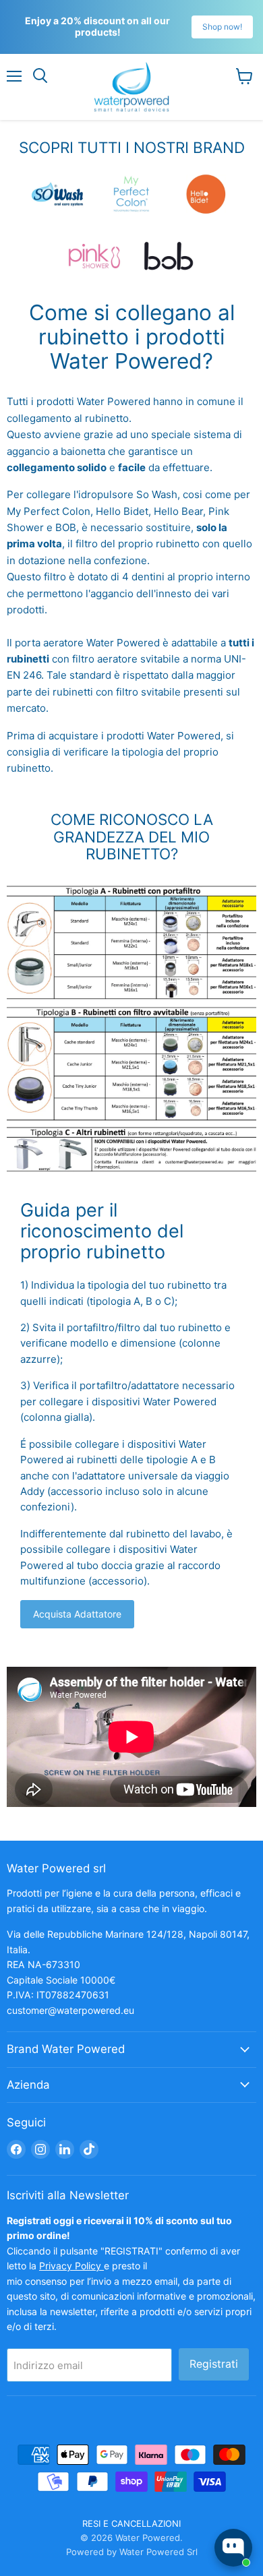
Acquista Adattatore (77, 1614)
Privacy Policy (71, 2266)
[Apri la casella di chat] (233, 2548)
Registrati (214, 2364)
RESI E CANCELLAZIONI (131, 2523)
